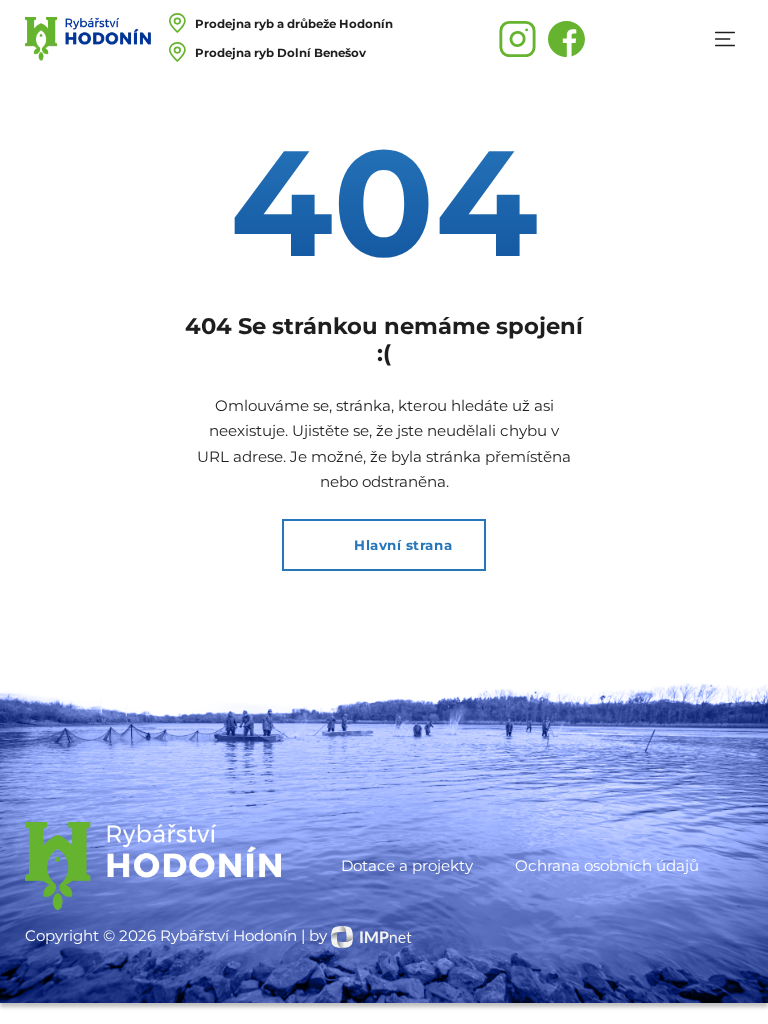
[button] (725, 39)
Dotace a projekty (407, 865)
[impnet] (371, 935)
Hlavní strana (403, 545)
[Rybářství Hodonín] (88, 38)
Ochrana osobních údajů (607, 865)
